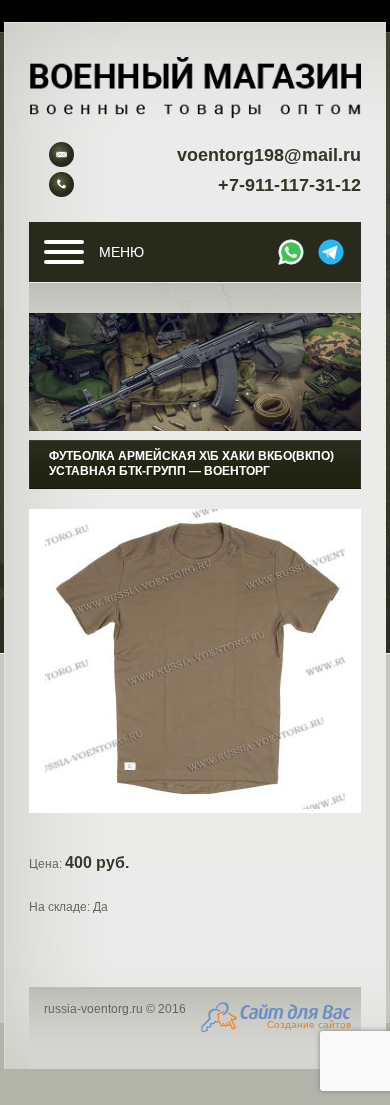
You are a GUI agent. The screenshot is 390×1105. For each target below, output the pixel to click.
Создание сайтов (309, 1024)
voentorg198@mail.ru (269, 155)
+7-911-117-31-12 (289, 185)
